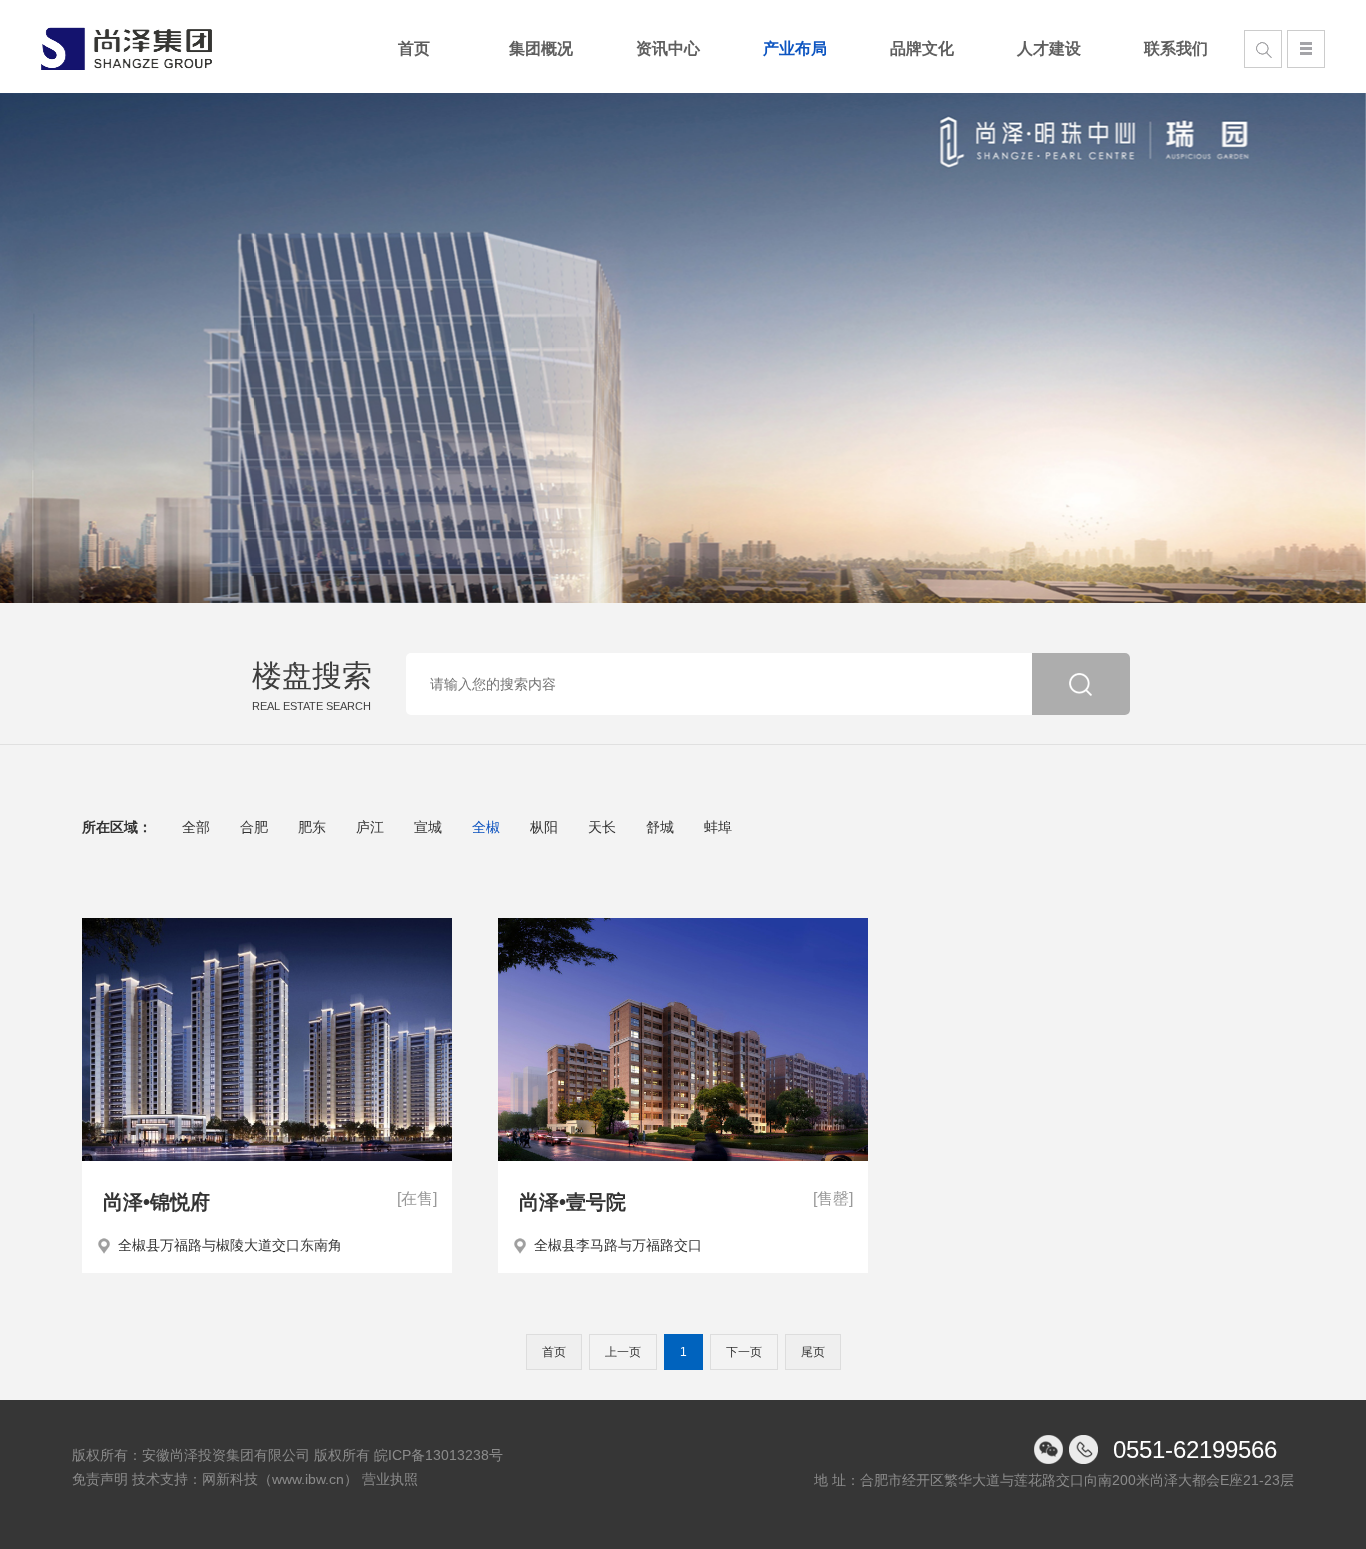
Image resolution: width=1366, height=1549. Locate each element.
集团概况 (541, 48)
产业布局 (795, 48)
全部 (196, 827)
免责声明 (100, 1479)
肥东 (312, 827)
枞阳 (544, 827)
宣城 (428, 827)
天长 (602, 827)
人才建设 (1049, 48)
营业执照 (390, 1479)
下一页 (744, 1352)
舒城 (660, 827)
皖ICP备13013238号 (438, 1455)
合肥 (254, 827)
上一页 (623, 1352)
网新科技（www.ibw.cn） (280, 1479)
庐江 (370, 827)
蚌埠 (718, 827)
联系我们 (1176, 48)
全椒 (486, 827)
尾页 (813, 1352)
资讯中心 (668, 48)
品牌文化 (922, 48)
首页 (414, 48)
